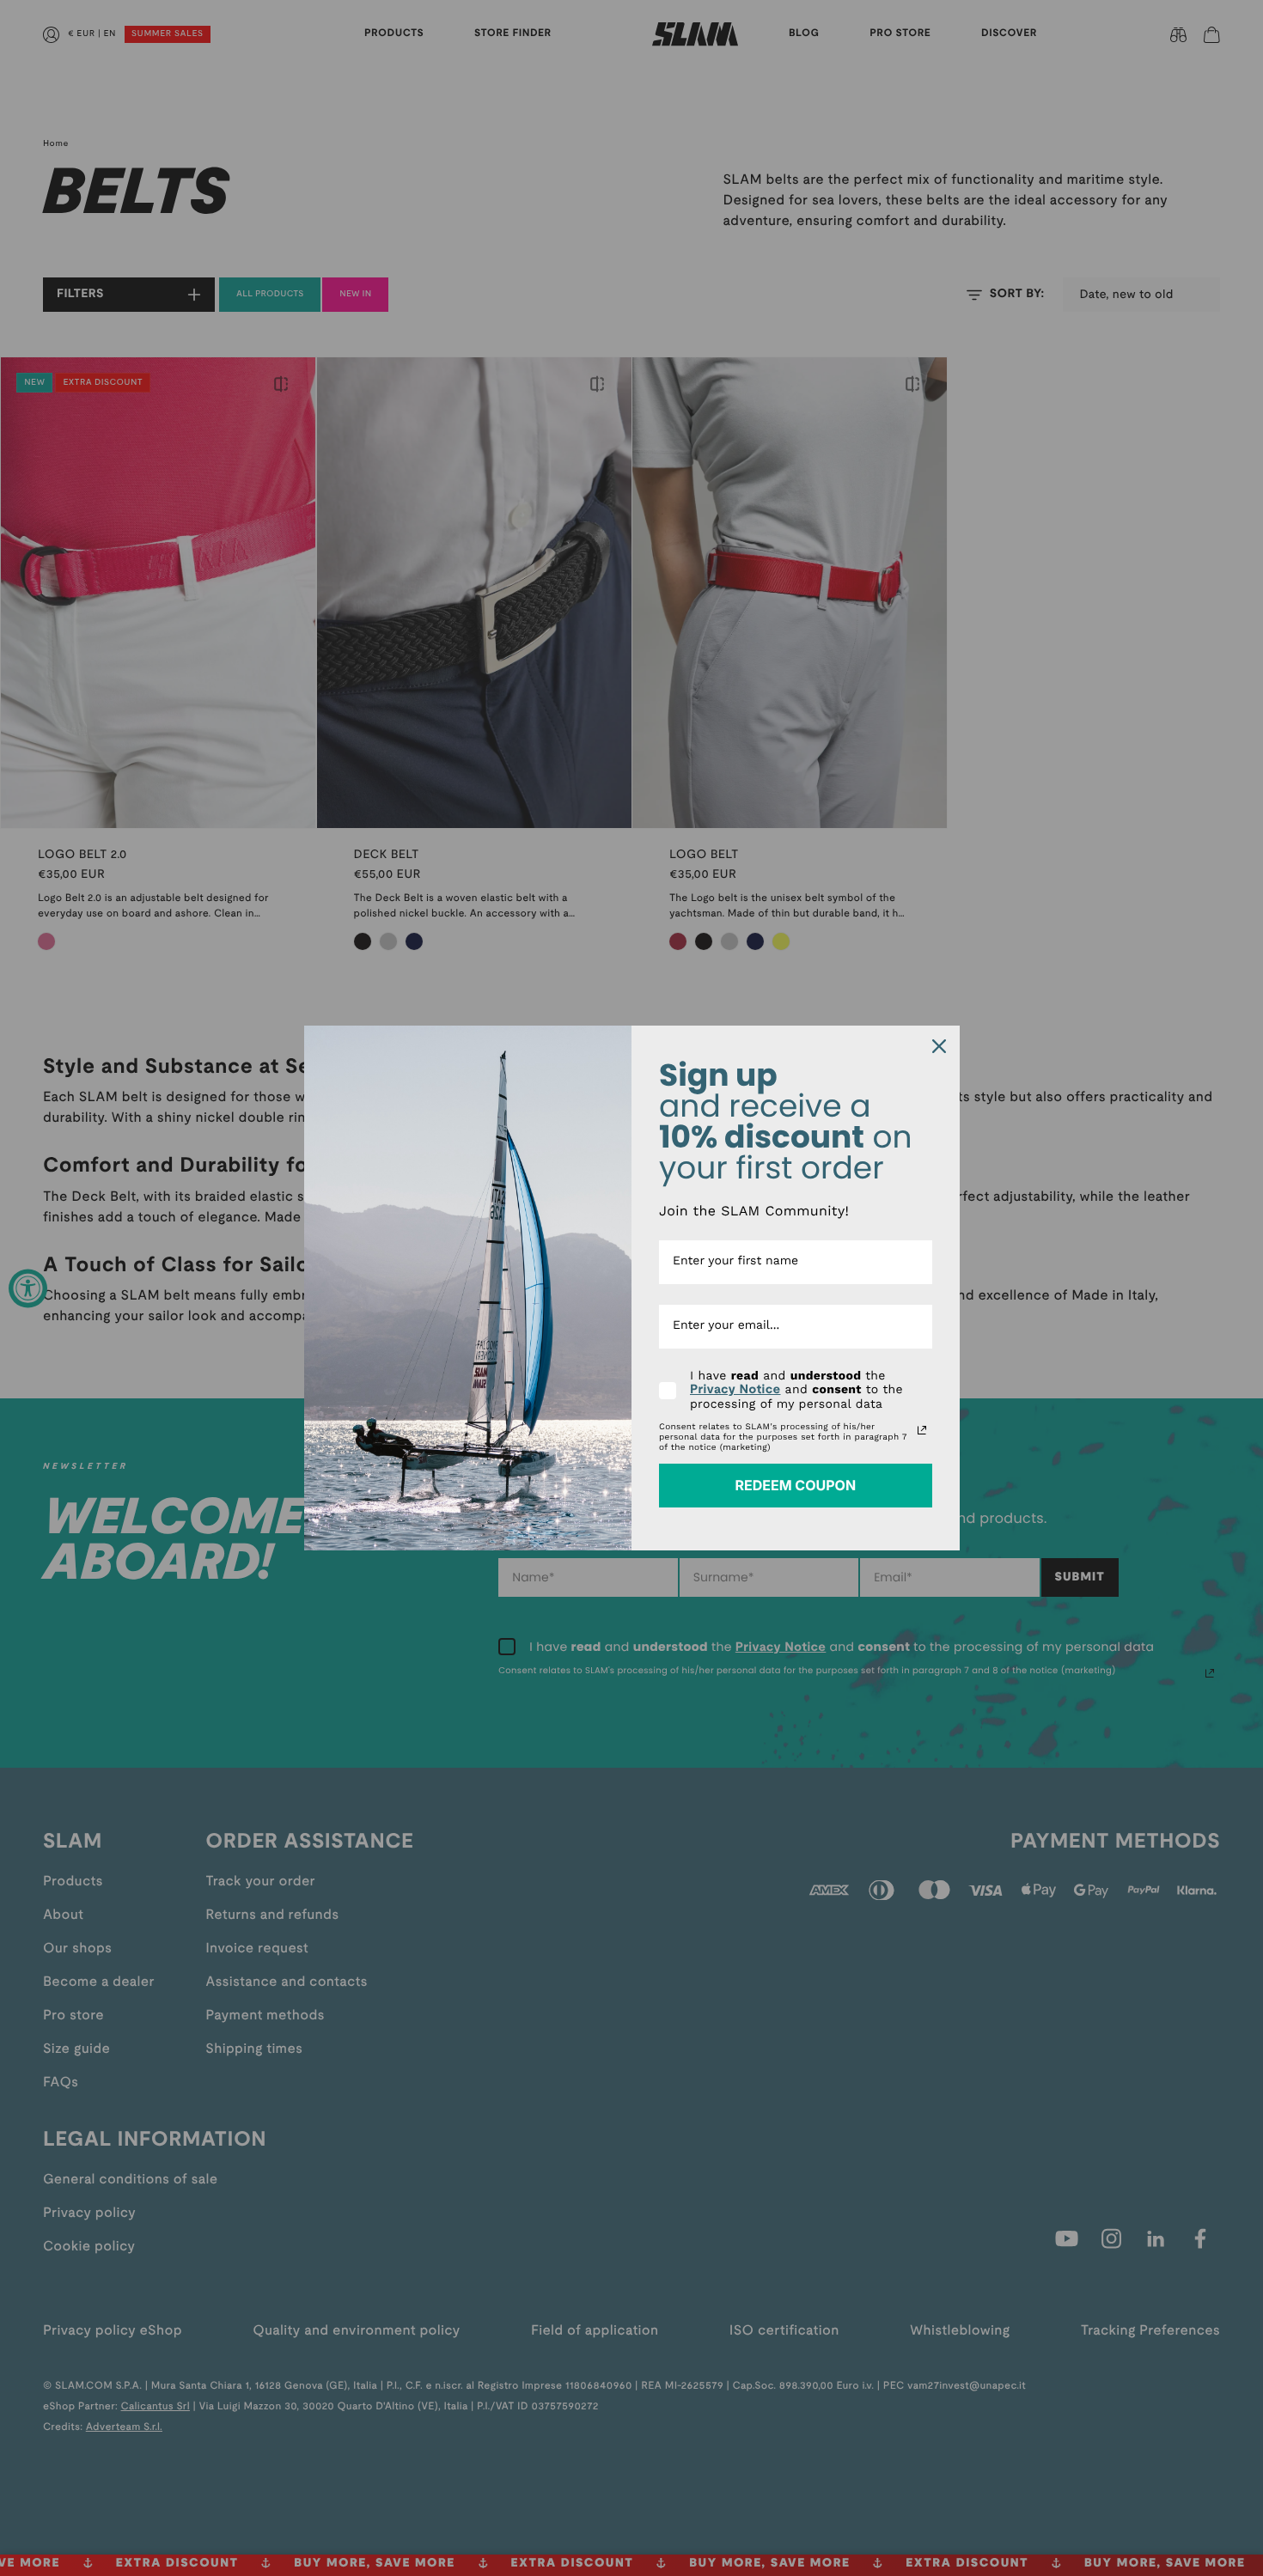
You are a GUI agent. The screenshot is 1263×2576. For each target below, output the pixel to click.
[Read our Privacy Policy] (922, 1430)
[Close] (939, 1046)
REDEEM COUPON (795, 1485)
